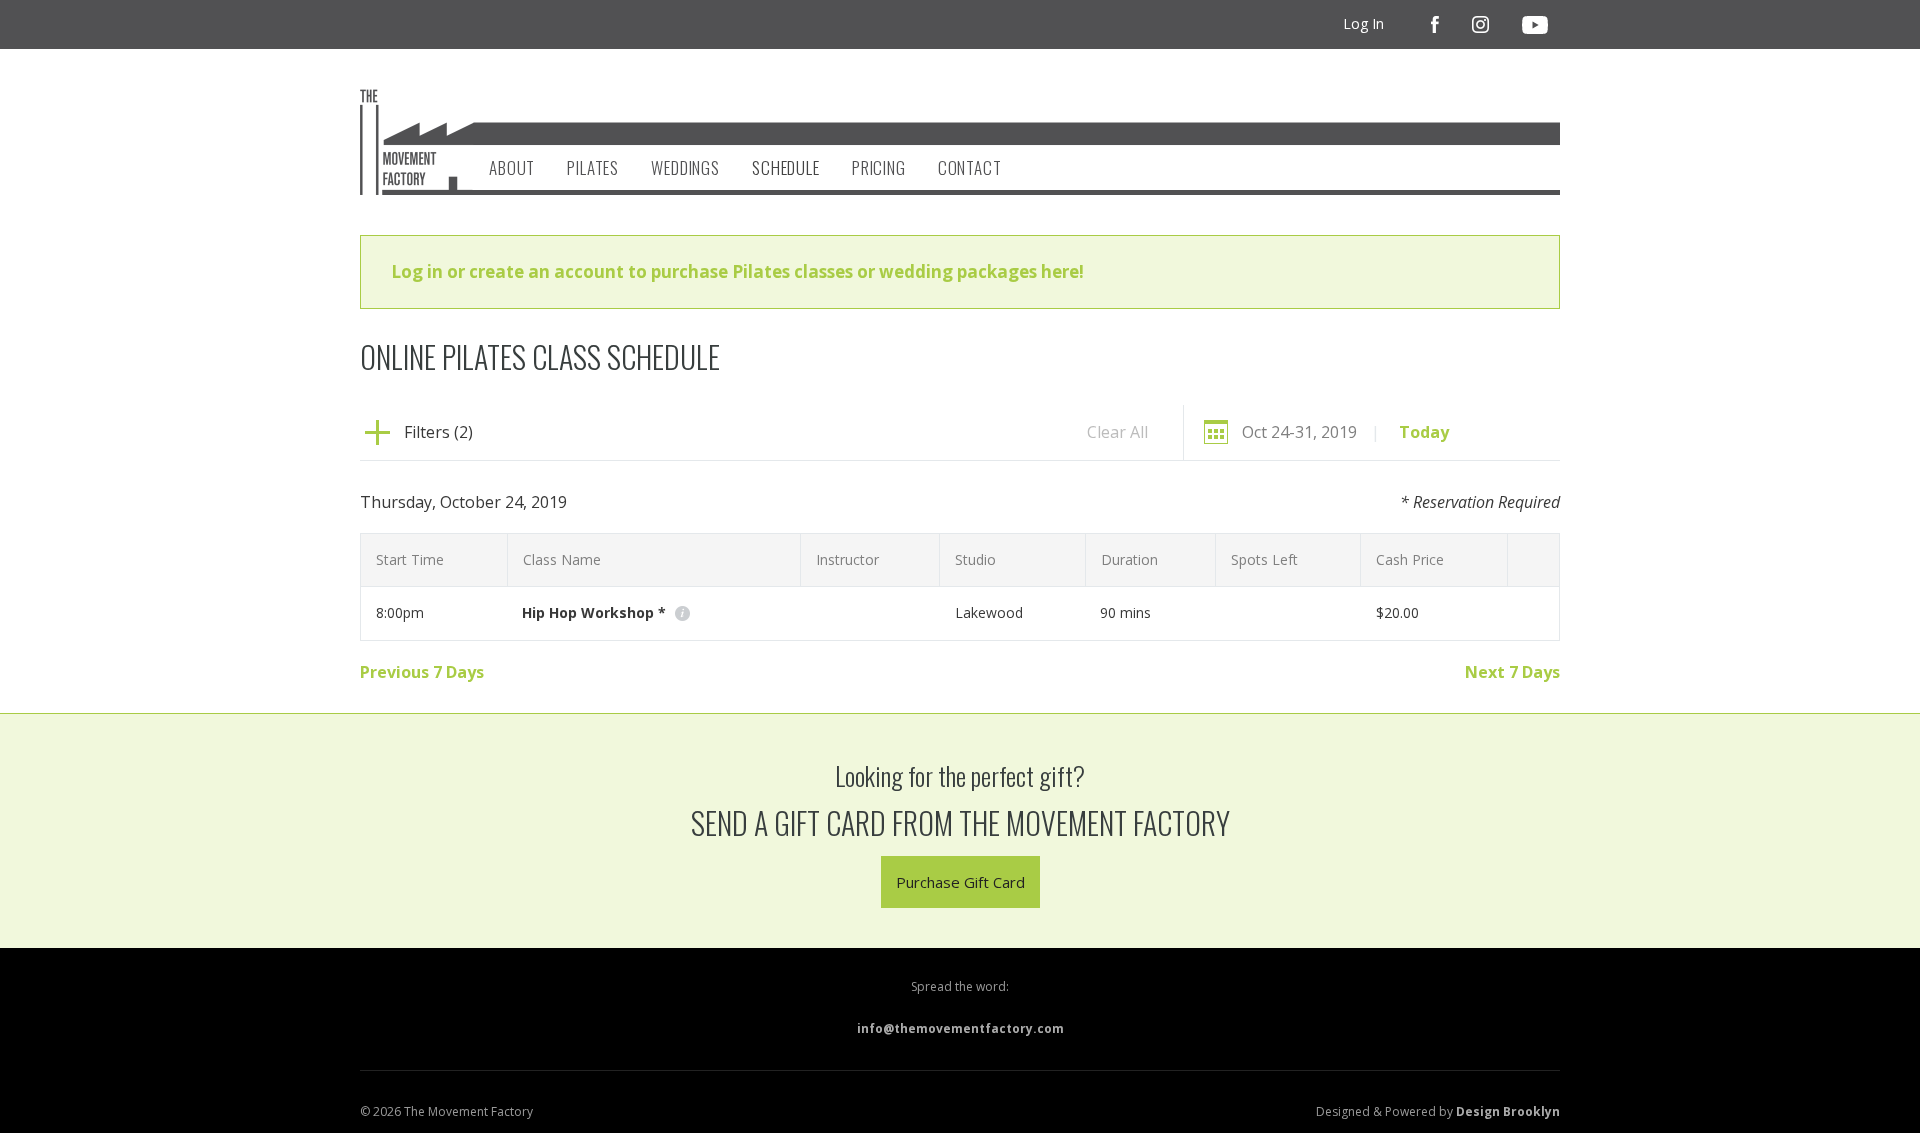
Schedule (786, 167)
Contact (970, 167)
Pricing (879, 167)
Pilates (593, 167)
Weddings (685, 167)
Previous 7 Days (422, 672)
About (512, 167)
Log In (1363, 23)
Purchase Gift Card (960, 882)
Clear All (1117, 432)
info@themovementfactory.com (960, 1028)
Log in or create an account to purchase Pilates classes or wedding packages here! (737, 271)
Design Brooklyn (1508, 1111)
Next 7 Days (1512, 672)
